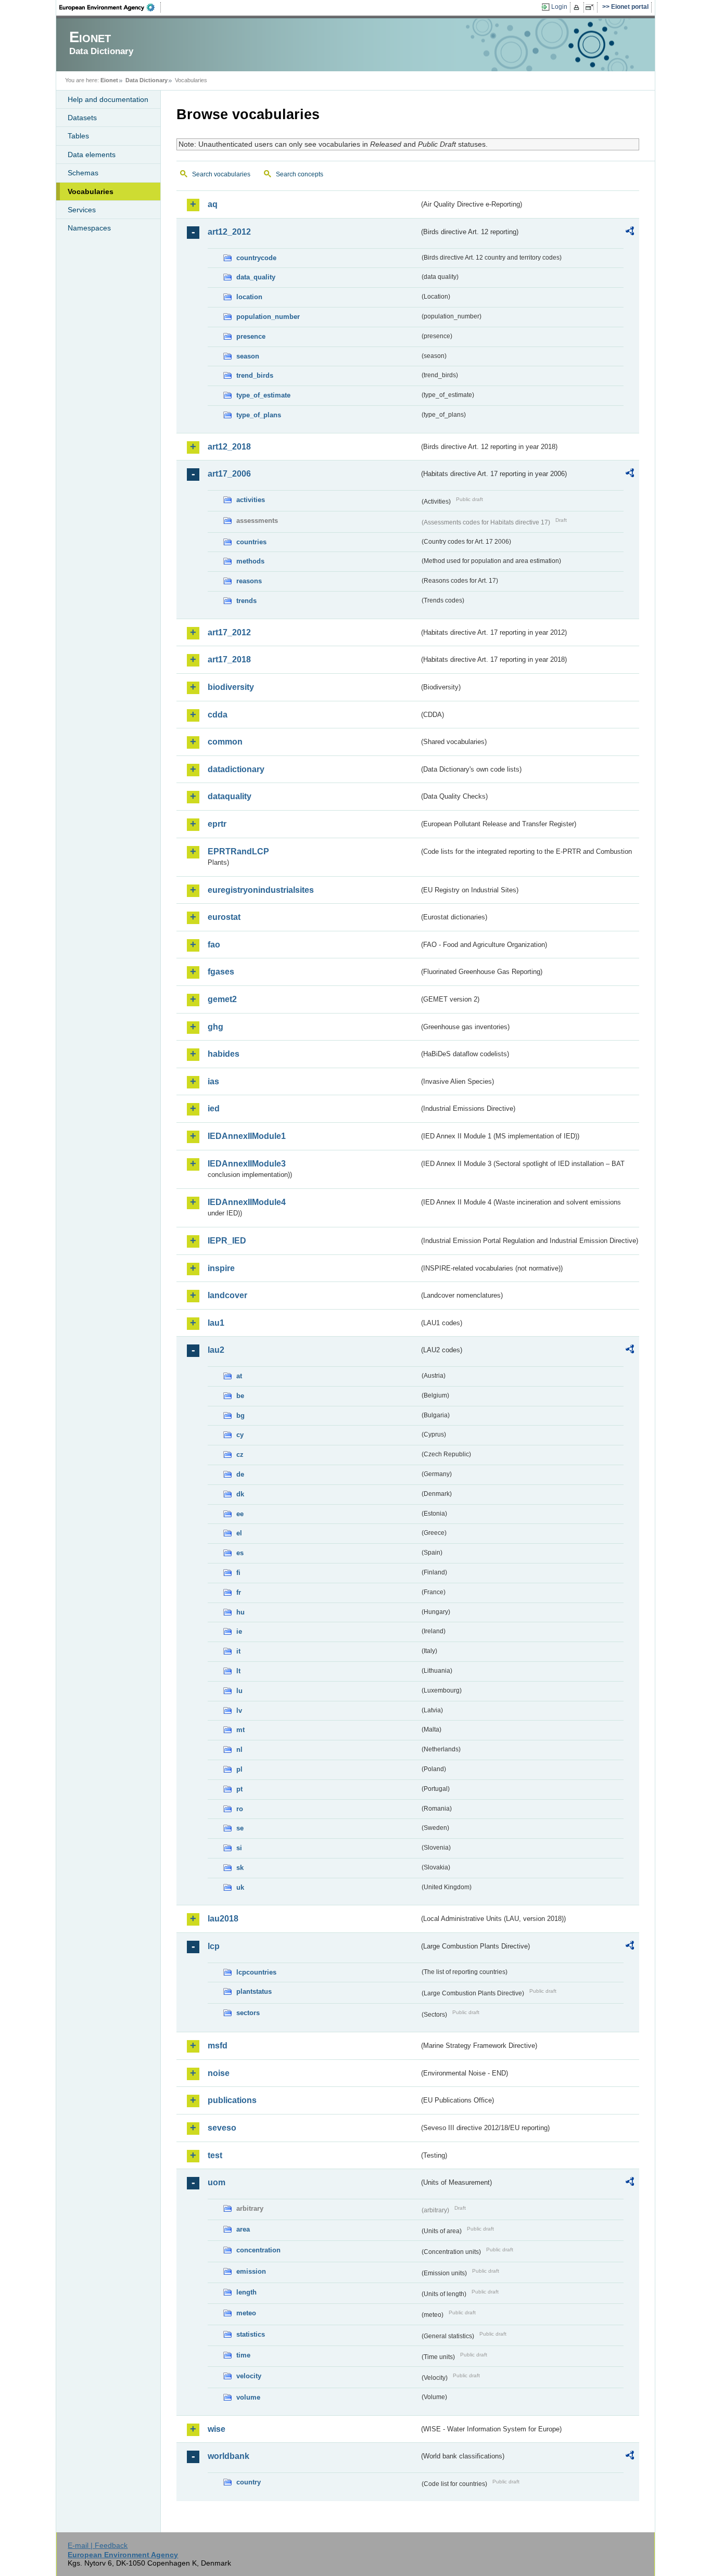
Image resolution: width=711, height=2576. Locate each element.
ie (239, 1631)
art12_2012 (229, 232)
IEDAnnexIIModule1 (247, 1136)
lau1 (216, 1323)
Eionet (109, 80)
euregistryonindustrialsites (261, 890)
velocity (249, 2376)
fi (238, 1573)
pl (239, 1769)
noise (219, 2073)
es (240, 1553)
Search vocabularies (221, 174)
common (225, 742)
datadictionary (236, 769)
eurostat (224, 917)
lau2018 (223, 1919)
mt (240, 1730)
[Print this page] (578, 7)
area (243, 2229)
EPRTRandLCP (238, 851)
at (239, 1376)
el (239, 1533)
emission (251, 2271)
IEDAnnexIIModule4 (247, 1202)
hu (240, 1612)
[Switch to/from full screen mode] (592, 7)
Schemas (83, 173)
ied (214, 1108)
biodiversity (231, 687)
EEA (110, 7)
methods (250, 561)
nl (239, 1750)
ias (213, 1081)
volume (248, 2397)
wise (217, 2429)
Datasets (82, 118)
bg (240, 1415)
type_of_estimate (263, 395)
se (240, 1828)
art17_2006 (229, 474)
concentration (258, 2250)
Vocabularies (91, 191)
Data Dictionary (147, 80)
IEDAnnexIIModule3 (247, 1164)
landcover (227, 1295)
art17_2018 (229, 659)
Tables (78, 136)
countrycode (256, 258)
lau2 (216, 1350)
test (215, 2155)
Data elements (92, 155)
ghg (215, 1027)
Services (82, 210)
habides (224, 1054)
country (249, 2482)
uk (240, 1887)
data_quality (256, 277)
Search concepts (300, 174)
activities (251, 500)
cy (240, 1435)
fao (214, 945)
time (243, 2355)
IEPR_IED (227, 1241)
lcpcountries (256, 1972)
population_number (268, 317)
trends (246, 601)
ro (240, 1809)
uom (217, 2182)
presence (251, 336)
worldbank (228, 2456)
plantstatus (254, 1991)
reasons (249, 581)
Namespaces (89, 228)
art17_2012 (229, 632)
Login (559, 7)
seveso (222, 2128)
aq (213, 204)
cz (240, 1454)
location (249, 297)
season (248, 356)
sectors (248, 2013)
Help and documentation (108, 99)
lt (238, 1671)
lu (239, 1691)
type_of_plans (259, 415)
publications (232, 2100)
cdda (218, 715)
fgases (221, 972)
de (240, 1474)
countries (251, 542)
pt (239, 1789)
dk (240, 1494)
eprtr (217, 824)
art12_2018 (229, 447)
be (240, 1396)
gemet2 (222, 999)
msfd (218, 2046)
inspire (221, 1268)
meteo (246, 2313)
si (239, 1848)
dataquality (230, 796)
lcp (214, 1946)
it (238, 1651)
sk (240, 1868)
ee (240, 1514)
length (246, 2292)
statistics (251, 2334)
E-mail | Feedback (98, 2545)
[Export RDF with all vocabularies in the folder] (630, 233)
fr (239, 1592)
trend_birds (255, 375)
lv (239, 1710)
